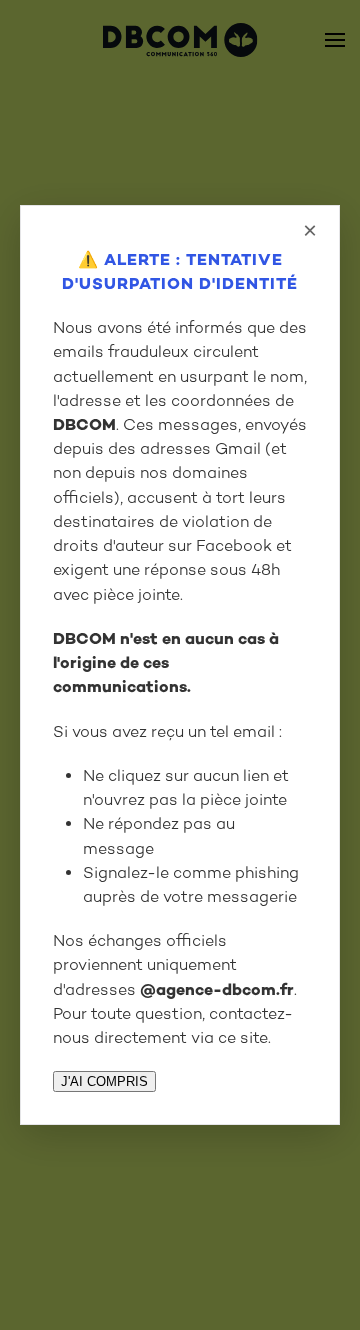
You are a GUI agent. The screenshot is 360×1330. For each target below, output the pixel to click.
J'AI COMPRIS (104, 1081)
